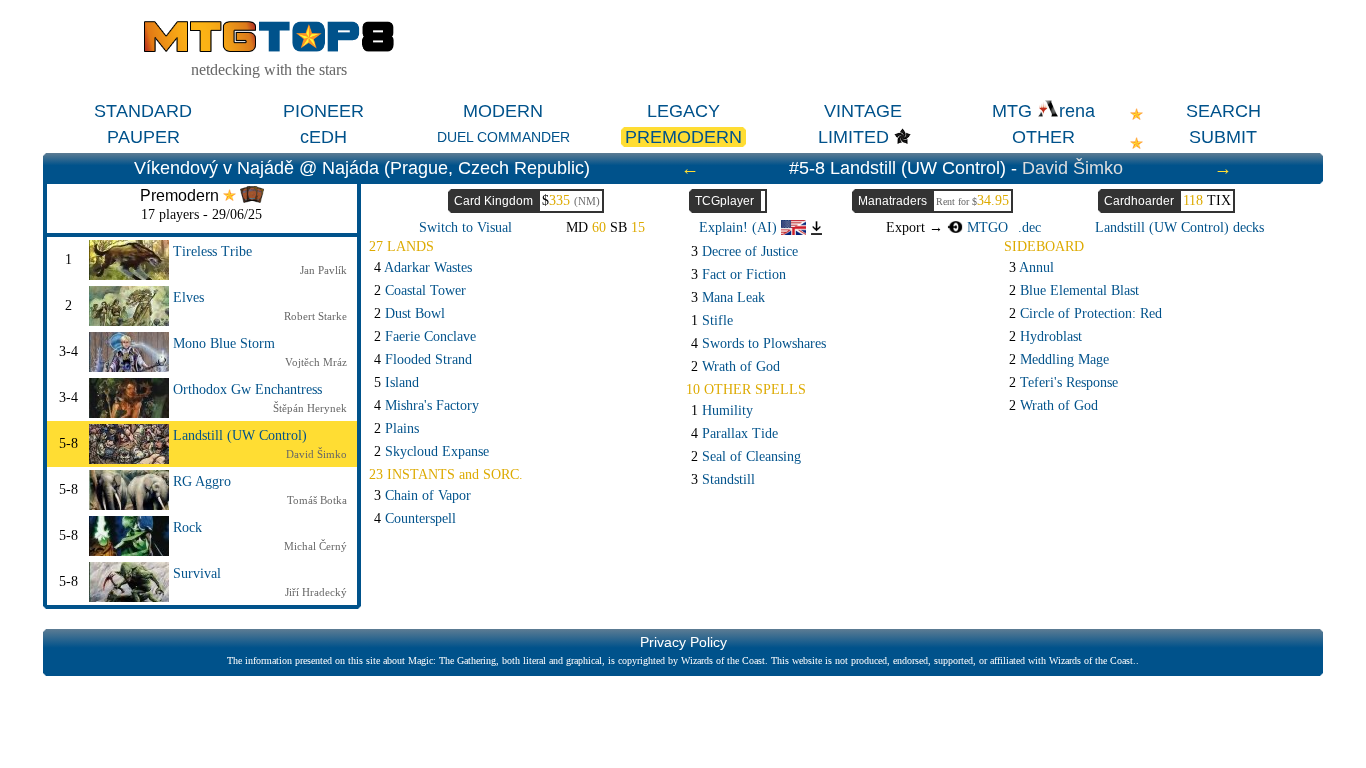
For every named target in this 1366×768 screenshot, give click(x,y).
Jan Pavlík (323, 270)
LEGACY (683, 111)
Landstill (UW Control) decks (1179, 227)
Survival (197, 573)
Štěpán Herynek (310, 408)
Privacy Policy (683, 642)
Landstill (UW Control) (240, 435)
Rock (187, 527)
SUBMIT (1223, 137)
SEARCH (1223, 111)
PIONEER (323, 111)
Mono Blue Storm (224, 343)
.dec (1029, 227)
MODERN (503, 111)
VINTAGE (863, 111)
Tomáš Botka (317, 500)
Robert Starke (315, 316)
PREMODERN (683, 137)
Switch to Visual (465, 227)
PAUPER (143, 137)
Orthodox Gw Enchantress (247, 389)
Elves (188, 297)
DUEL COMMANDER (503, 137)
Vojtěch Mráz (316, 362)
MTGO (985, 227)
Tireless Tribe (212, 251)
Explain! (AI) (740, 227)
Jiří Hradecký (316, 592)
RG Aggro (202, 481)
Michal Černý (315, 546)
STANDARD (143, 111)
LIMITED (853, 137)
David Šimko (1072, 168)
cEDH (323, 137)
